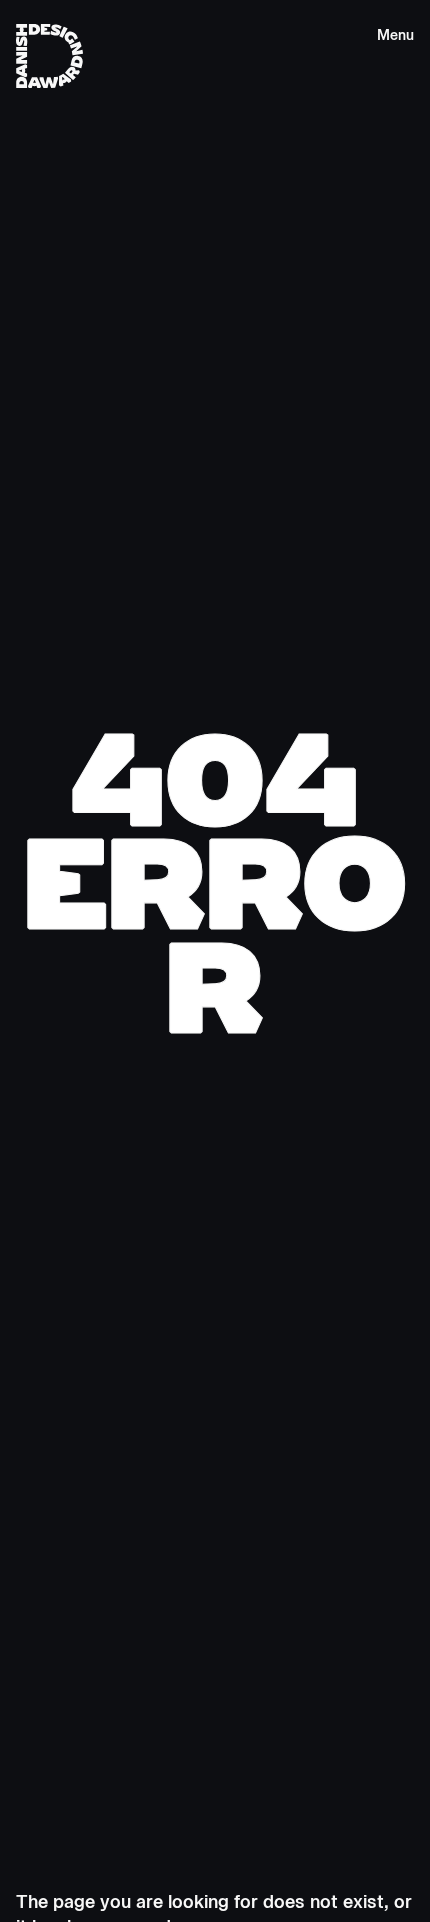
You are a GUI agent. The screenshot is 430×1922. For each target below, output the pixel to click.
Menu (395, 35)
